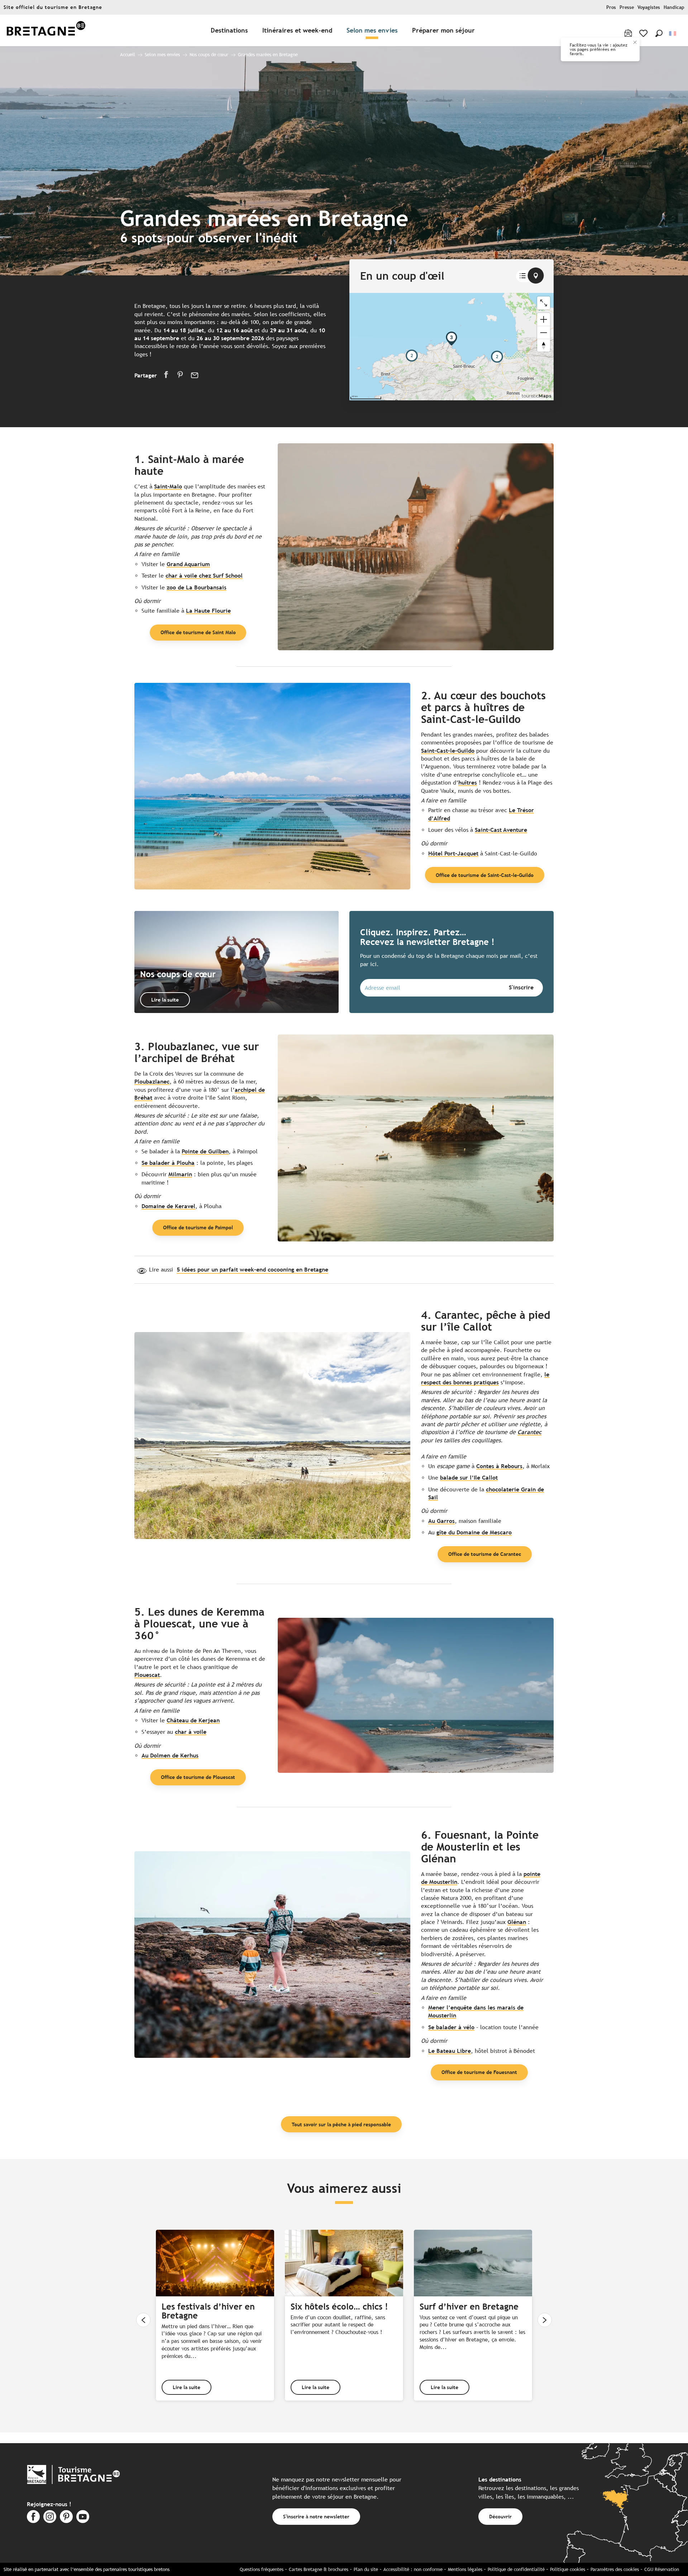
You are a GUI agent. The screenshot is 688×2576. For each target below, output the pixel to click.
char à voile (191, 1732)
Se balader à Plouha (168, 1163)
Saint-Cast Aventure (501, 830)
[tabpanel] (451, 347)
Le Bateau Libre (450, 2051)
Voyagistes (649, 7)
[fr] (673, 33)
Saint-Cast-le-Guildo (448, 751)
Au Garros (441, 1521)
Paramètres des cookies (615, 2569)
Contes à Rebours (499, 1466)
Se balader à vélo (451, 2027)
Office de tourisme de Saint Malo (198, 632)
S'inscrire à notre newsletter (316, 2516)
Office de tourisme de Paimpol (198, 1227)
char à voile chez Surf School (204, 576)
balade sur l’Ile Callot (469, 1478)
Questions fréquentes (262, 2569)
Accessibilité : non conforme (413, 2569)
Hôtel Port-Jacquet (453, 853)
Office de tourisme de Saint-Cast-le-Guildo (485, 875)
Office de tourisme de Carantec (485, 1554)
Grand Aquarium (188, 564)
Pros (611, 7)
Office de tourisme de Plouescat (198, 1777)
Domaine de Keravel (168, 1206)
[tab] (522, 276)
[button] (659, 33)
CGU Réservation (662, 2569)
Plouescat (147, 1675)
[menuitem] (46, 31)
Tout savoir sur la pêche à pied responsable (341, 2124)
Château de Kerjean (193, 1720)
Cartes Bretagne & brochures (319, 2569)
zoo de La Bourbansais (197, 587)
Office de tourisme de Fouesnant (479, 2072)
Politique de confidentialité (516, 2569)
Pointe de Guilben (205, 1151)
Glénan (517, 1922)
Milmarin (180, 1174)
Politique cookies (568, 2569)
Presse (627, 7)
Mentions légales (465, 2569)
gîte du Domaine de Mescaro (474, 1532)
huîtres (468, 783)
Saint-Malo (168, 486)
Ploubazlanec (152, 1082)
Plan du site (366, 2569)
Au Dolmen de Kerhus (170, 1755)
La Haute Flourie (208, 611)
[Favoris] (644, 33)
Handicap (674, 7)
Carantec (529, 1432)
